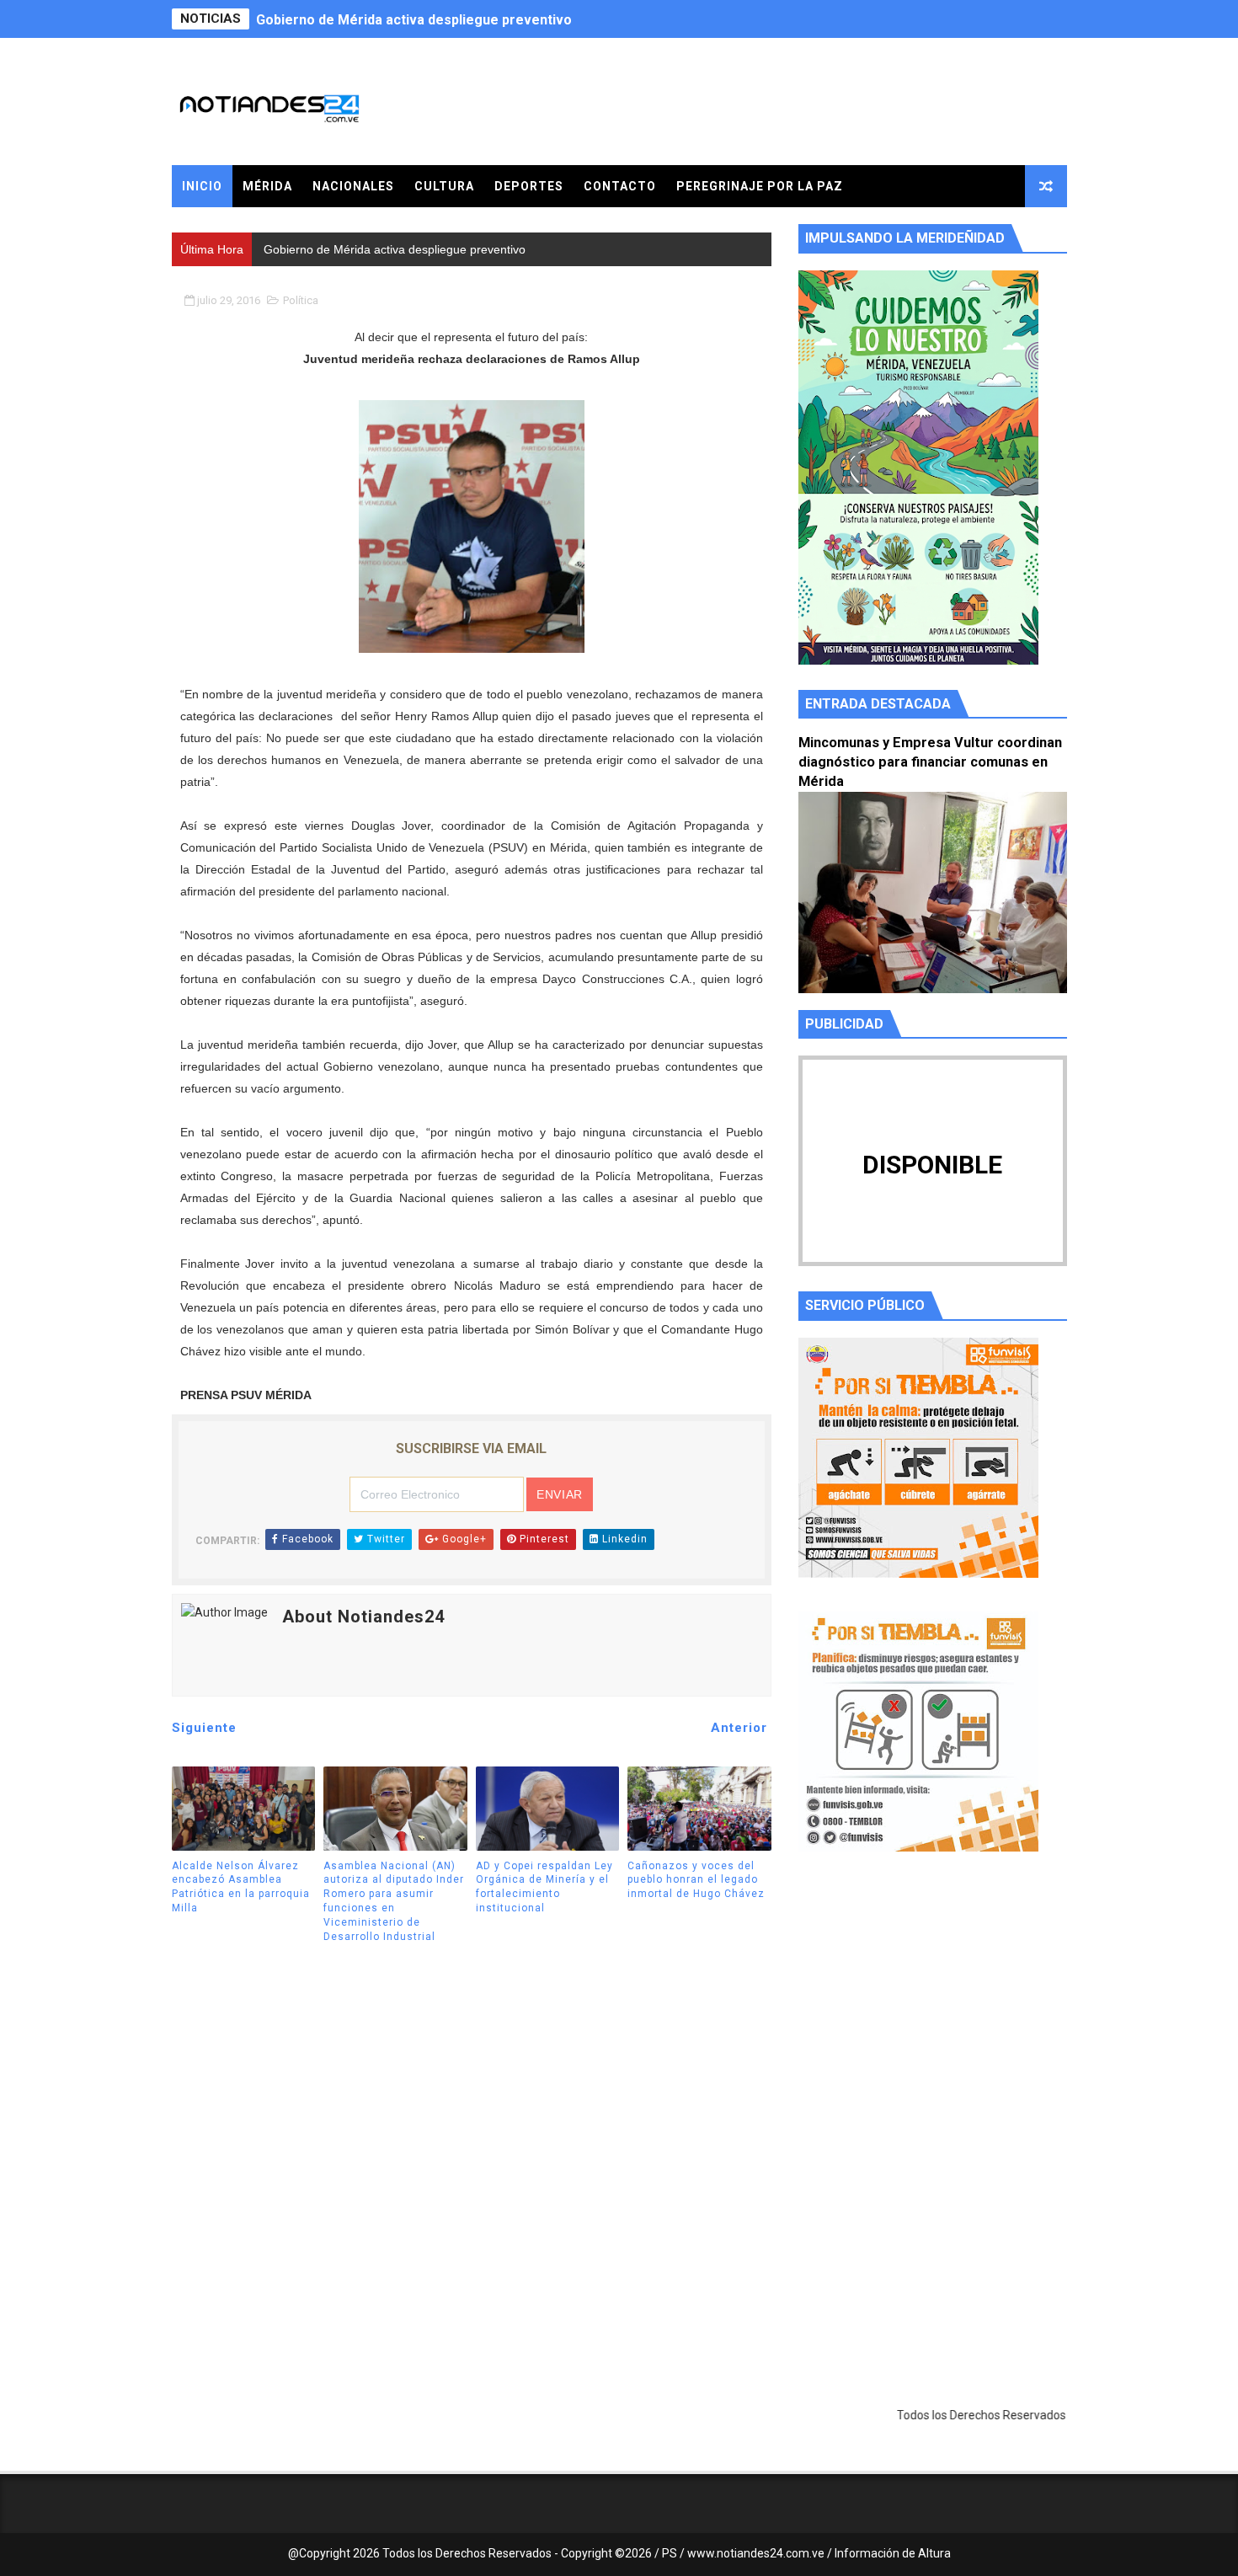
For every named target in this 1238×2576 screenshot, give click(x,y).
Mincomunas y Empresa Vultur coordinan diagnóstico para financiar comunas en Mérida (930, 762)
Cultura (444, 186)
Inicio (202, 186)
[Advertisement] (933, 2024)
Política (301, 300)
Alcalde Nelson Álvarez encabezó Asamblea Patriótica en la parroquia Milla (241, 1887)
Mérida (267, 186)
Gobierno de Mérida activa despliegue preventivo (414, 19)
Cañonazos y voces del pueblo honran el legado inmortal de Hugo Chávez (696, 1880)
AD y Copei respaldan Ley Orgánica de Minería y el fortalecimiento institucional (544, 1887)
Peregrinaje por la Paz (760, 186)
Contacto (620, 186)
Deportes (529, 186)
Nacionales (353, 186)
